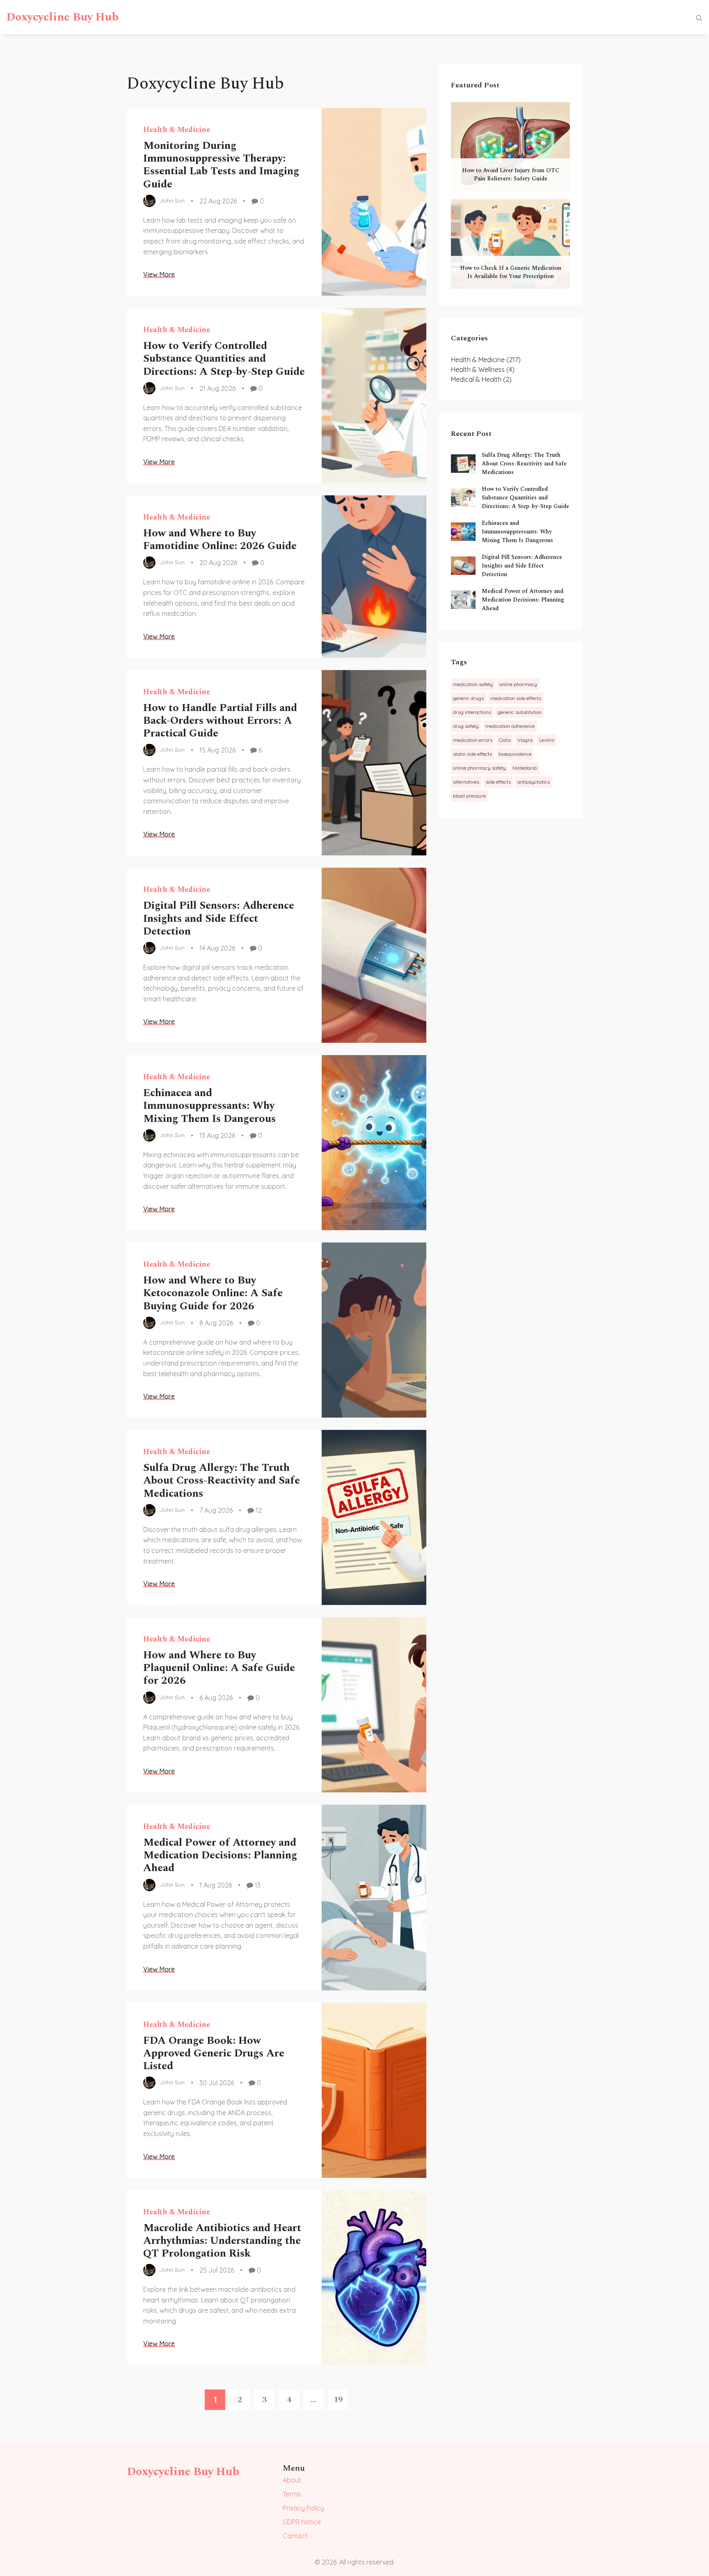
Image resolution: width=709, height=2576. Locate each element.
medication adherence (510, 726)
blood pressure (469, 796)
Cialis (505, 740)
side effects (498, 782)
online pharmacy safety (479, 768)
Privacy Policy (303, 2508)
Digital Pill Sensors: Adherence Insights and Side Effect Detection (219, 918)
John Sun (172, 201)
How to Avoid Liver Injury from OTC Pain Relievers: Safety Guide (511, 174)
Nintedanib (525, 768)
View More (159, 274)
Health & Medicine (177, 130)
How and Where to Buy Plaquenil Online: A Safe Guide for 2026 (219, 1668)
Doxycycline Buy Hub (62, 17)
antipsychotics (534, 782)
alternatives (466, 782)
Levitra (547, 740)
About (292, 2480)
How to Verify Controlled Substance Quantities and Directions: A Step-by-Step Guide (224, 358)
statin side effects (472, 754)
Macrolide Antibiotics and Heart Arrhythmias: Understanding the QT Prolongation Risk (222, 2241)
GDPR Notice (302, 2522)
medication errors (473, 740)
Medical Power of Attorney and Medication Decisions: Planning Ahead (220, 1855)
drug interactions (472, 712)
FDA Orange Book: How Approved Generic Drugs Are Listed (214, 2053)
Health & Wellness (483, 369)
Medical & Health (481, 379)
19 (338, 2400)
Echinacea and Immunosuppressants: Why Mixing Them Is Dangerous (209, 1106)
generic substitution (520, 712)
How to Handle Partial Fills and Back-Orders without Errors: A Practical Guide (220, 720)
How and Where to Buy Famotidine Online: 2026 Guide (220, 539)
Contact (295, 2536)
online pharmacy (518, 684)
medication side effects (516, 698)
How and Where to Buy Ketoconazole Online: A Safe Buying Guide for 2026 (213, 1293)
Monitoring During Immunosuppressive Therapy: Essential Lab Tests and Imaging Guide (221, 165)
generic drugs (468, 698)
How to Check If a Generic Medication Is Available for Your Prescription (511, 272)
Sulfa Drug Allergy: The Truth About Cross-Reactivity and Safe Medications (222, 1480)
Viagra (525, 740)
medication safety (473, 684)
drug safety (466, 726)
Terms (292, 2494)
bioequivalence (515, 754)
